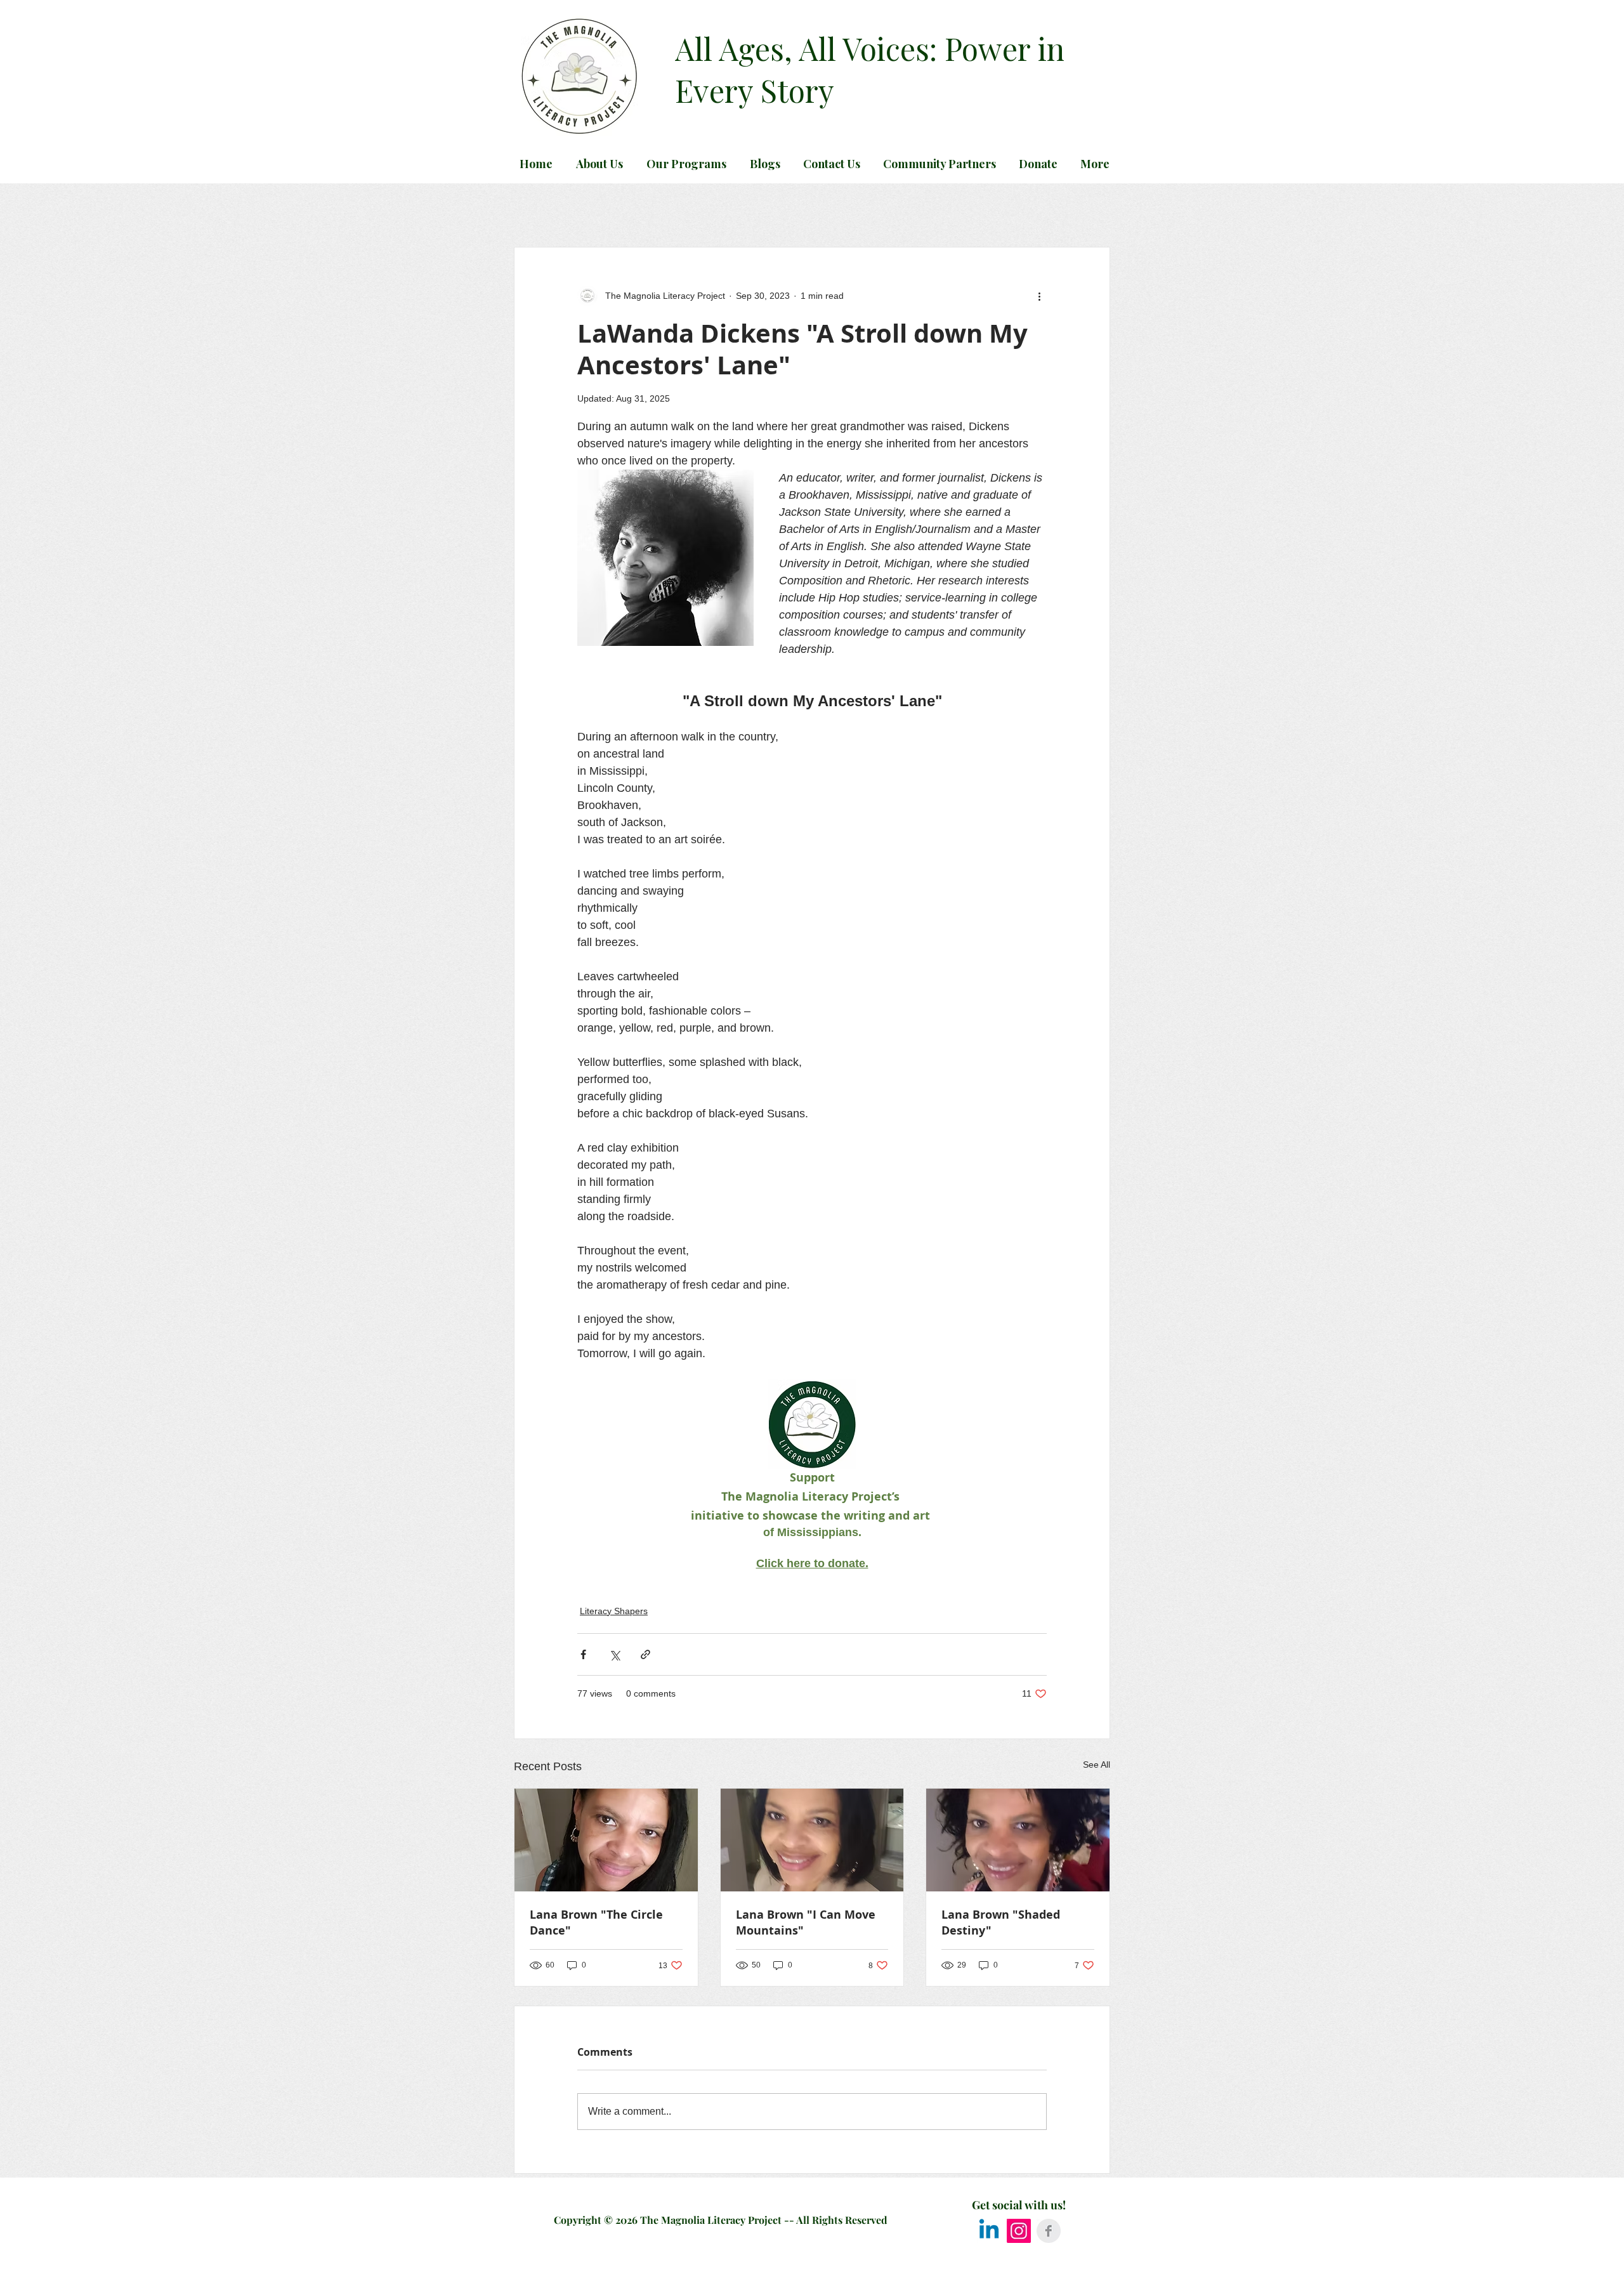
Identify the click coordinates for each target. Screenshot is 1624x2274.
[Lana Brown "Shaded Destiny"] (1018, 1840)
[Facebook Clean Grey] (1049, 2231)
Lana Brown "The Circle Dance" (596, 1922)
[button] (763, 164)
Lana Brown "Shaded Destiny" (1001, 1922)
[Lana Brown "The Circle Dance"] (606, 1840)
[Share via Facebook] (583, 1654)
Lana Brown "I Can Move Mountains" (806, 1922)
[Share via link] (645, 1654)
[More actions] (1039, 296)
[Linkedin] (989, 2231)
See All (1097, 1765)
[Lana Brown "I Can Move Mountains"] (812, 1840)
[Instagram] (1019, 2231)
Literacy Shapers (614, 1611)
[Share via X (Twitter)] (614, 1654)
